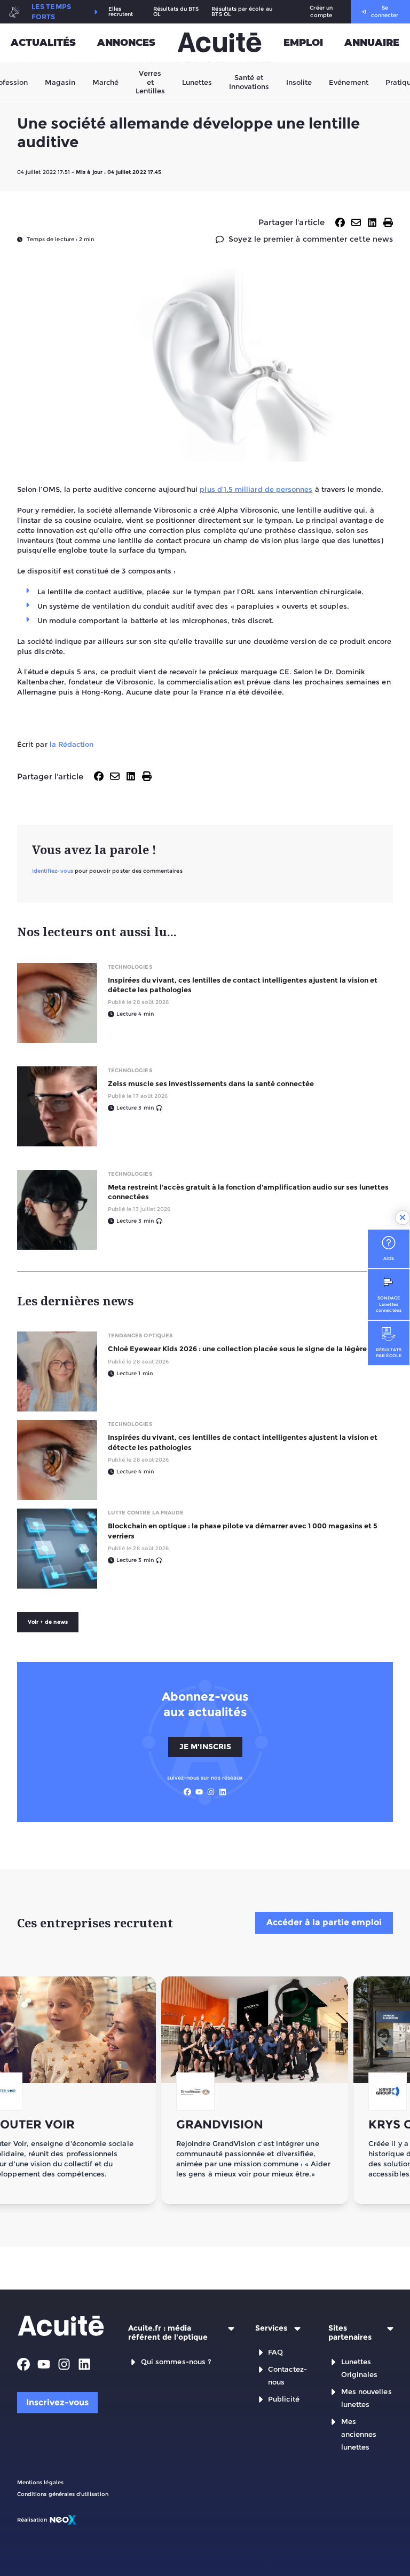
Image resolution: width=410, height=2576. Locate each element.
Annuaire (372, 43)
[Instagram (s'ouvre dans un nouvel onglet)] (211, 1792)
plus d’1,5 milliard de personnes (256, 489)
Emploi (303, 43)
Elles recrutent (121, 12)
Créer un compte (321, 11)
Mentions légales (40, 2482)
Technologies (130, 967)
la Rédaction (72, 744)
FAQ (275, 2352)
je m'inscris (205, 1746)
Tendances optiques (140, 1335)
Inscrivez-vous (57, 2402)
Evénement (349, 82)
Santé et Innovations (249, 82)
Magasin (60, 82)
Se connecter (385, 11)
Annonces (126, 43)
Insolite (299, 82)
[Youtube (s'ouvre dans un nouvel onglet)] (199, 1792)
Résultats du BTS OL (176, 12)
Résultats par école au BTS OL (242, 12)
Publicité (284, 2399)
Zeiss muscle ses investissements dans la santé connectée (211, 1083)
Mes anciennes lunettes (359, 2434)
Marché (105, 82)
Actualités (43, 43)
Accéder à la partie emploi (324, 1922)
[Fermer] (403, 1218)
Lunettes (197, 82)
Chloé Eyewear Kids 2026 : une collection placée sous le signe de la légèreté (241, 1349)
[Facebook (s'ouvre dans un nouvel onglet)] (187, 1792)
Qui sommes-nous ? (176, 2362)
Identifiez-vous (53, 871)
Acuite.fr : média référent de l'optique (168, 2333)
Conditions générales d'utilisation (63, 2494)
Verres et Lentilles (150, 82)
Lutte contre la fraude (146, 1513)
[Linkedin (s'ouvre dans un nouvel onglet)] (223, 1792)
